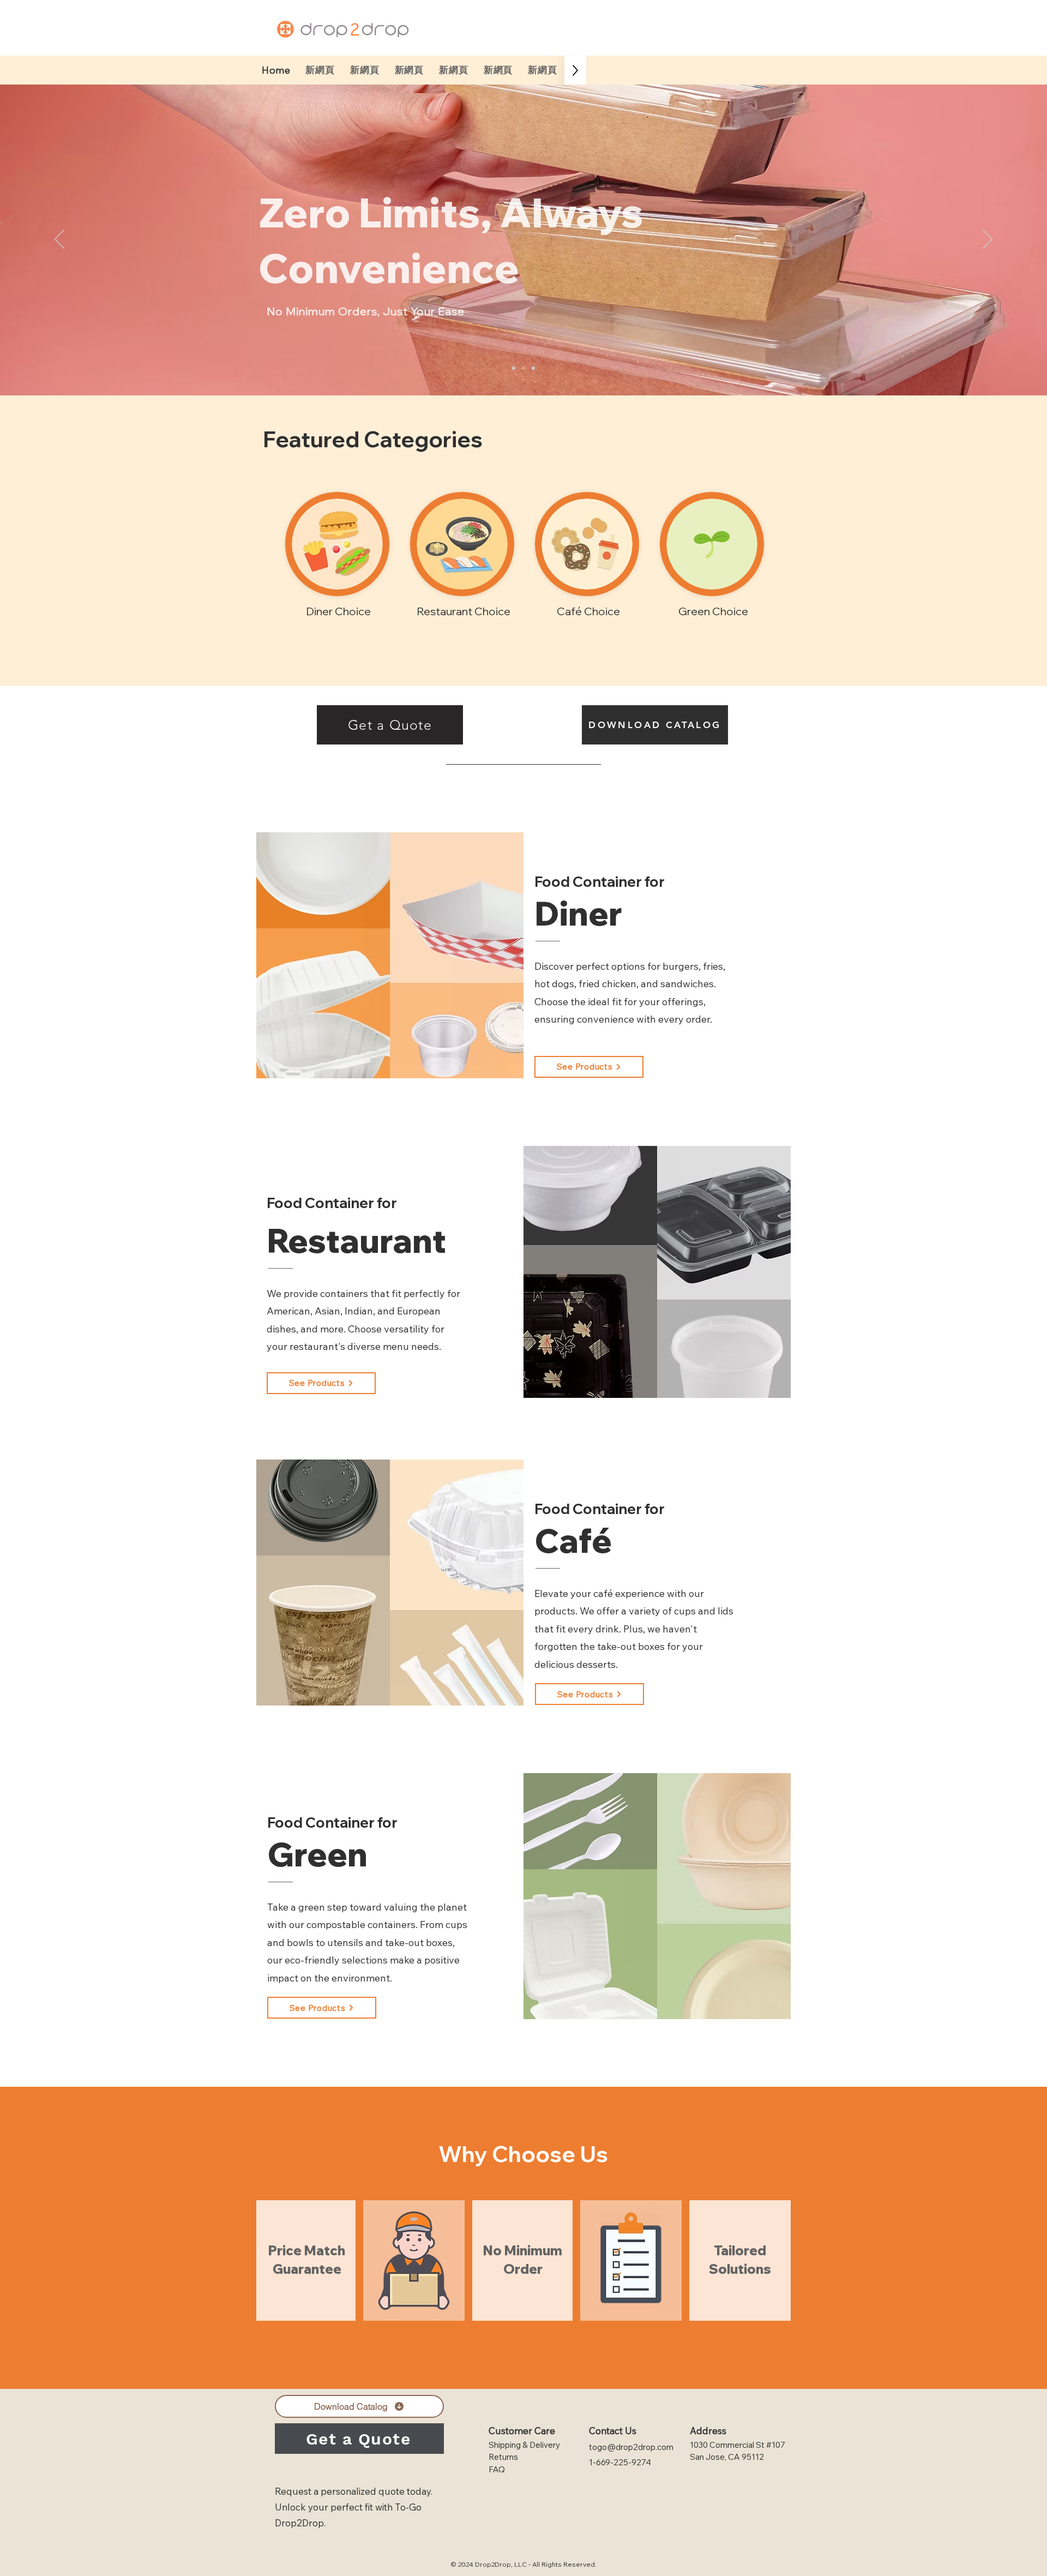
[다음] (988, 240)
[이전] (59, 240)
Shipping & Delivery (524, 2445)
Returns (503, 2457)
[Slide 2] (523, 368)
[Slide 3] (533, 368)
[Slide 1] (514, 368)
